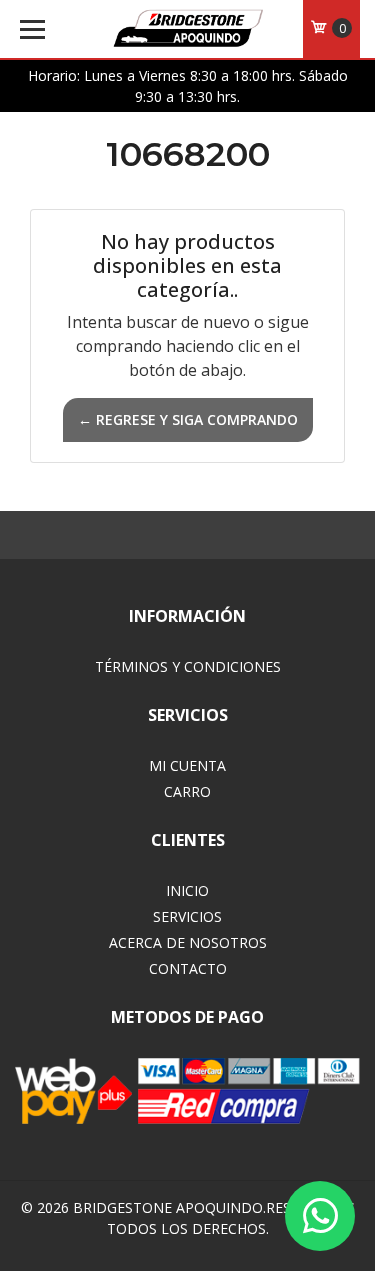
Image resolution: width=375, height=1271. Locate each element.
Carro (187, 791)
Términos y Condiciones (188, 666)
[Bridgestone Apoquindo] (188, 30)
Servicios (187, 916)
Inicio (187, 890)
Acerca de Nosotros (188, 942)
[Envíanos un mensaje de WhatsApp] (320, 1216)
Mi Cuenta (187, 765)
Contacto (188, 968)
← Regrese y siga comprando (188, 419)
